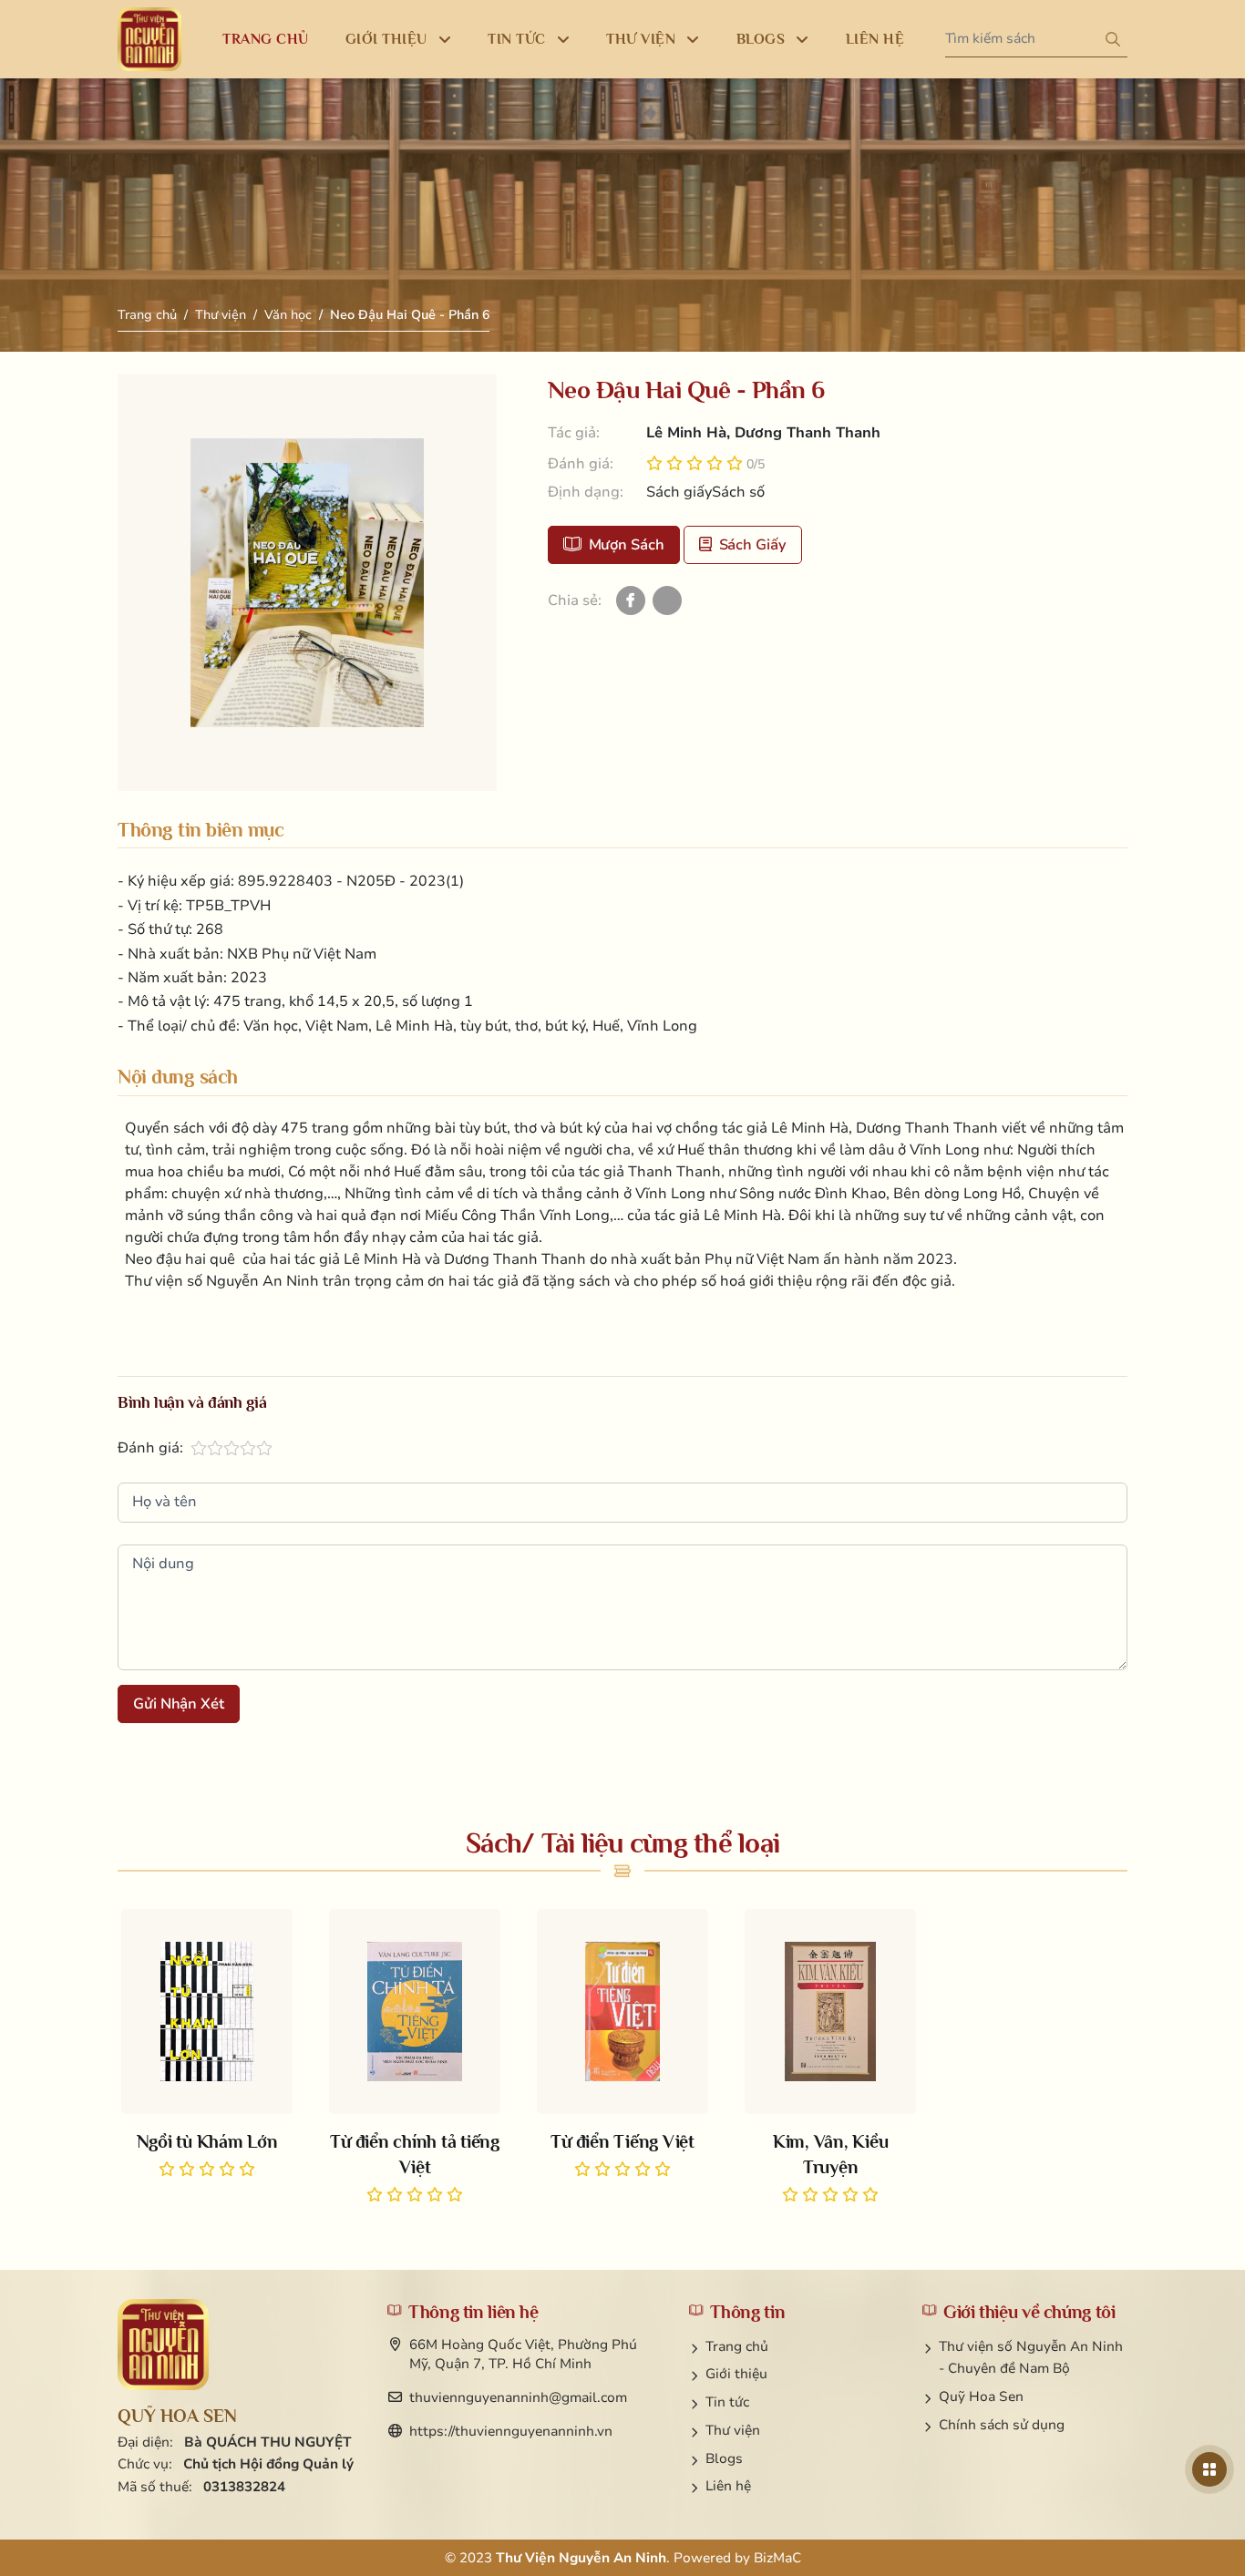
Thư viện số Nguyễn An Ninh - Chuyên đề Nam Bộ (1031, 2358)
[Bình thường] (215, 1448)
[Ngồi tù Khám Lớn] (207, 2046)
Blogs (724, 2458)
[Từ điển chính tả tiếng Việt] (415, 2058)
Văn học (288, 315)
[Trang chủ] (149, 39)
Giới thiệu (736, 2374)
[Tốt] (248, 1448)
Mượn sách (627, 545)
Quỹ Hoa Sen (981, 2396)
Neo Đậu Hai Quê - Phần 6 (410, 315)
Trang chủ (147, 315)
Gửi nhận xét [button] (179, 1704)
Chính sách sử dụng (1002, 2425)
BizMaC (777, 2558)
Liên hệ (728, 2486)
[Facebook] (631, 600)
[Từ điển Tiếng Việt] (622, 2046)
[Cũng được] (232, 1448)
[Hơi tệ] (199, 1448)
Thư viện (221, 315)
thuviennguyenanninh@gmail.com (518, 2397)
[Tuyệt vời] (264, 1448)
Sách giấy (753, 545)
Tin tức (727, 2402)
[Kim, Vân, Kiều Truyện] (830, 2058)
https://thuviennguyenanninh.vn (511, 2431)
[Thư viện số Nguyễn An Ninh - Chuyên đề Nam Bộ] (163, 2345)
